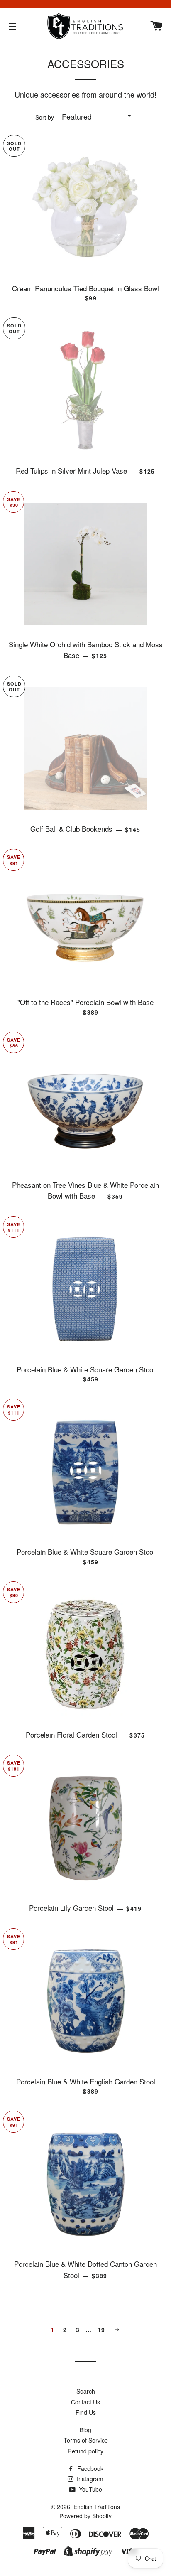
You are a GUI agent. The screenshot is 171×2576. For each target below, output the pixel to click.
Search (86, 2391)
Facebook (89, 2468)
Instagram (89, 2479)
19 (101, 2330)
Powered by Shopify (85, 2516)
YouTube (90, 2489)
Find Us (86, 2412)
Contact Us (85, 2402)
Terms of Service (86, 2440)
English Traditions (97, 2507)
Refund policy (85, 2451)
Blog (85, 2430)
